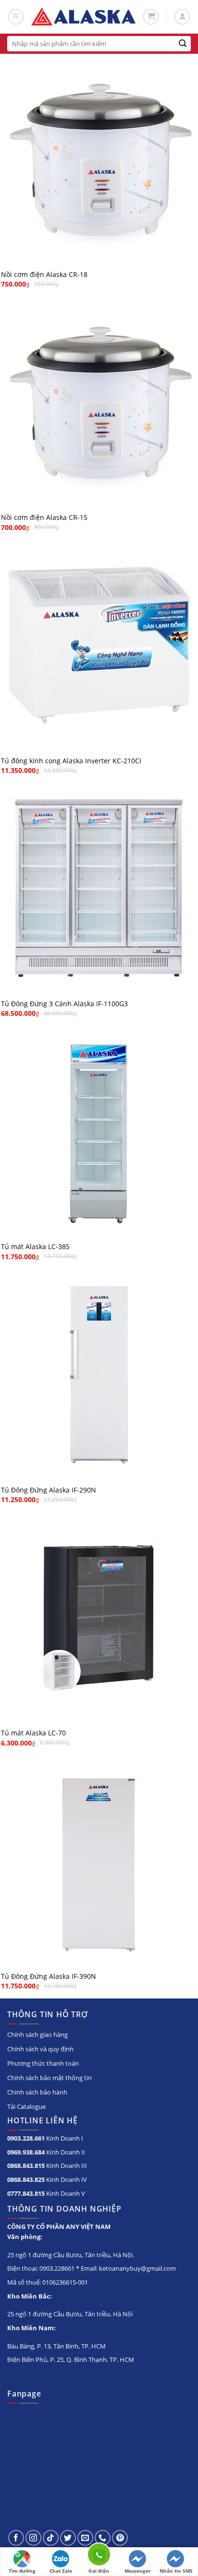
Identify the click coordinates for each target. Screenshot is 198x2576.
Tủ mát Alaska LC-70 (33, 1733)
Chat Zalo (61, 2571)
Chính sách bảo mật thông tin (49, 2078)
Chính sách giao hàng (37, 2034)
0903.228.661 (26, 2138)
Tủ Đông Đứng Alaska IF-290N (49, 1490)
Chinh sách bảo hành (37, 2092)
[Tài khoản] (182, 17)
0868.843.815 (26, 2166)
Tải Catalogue (26, 2107)
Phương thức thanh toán (43, 2063)
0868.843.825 (26, 2179)
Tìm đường (22, 2571)
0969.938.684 (26, 2152)
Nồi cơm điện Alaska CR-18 (44, 275)
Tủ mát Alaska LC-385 (35, 1247)
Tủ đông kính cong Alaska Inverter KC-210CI (71, 761)
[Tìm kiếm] (183, 44)
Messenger (138, 2571)
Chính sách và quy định (40, 2049)
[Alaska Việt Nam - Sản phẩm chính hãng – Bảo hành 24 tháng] (83, 17)
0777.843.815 (26, 2193)
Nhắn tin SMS (176, 2571)
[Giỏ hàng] (151, 17)
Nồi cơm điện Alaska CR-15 (44, 518)
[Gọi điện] (99, 2556)
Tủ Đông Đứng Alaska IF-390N (49, 1976)
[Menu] (16, 17)
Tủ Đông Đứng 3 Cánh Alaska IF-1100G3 (64, 1004)
